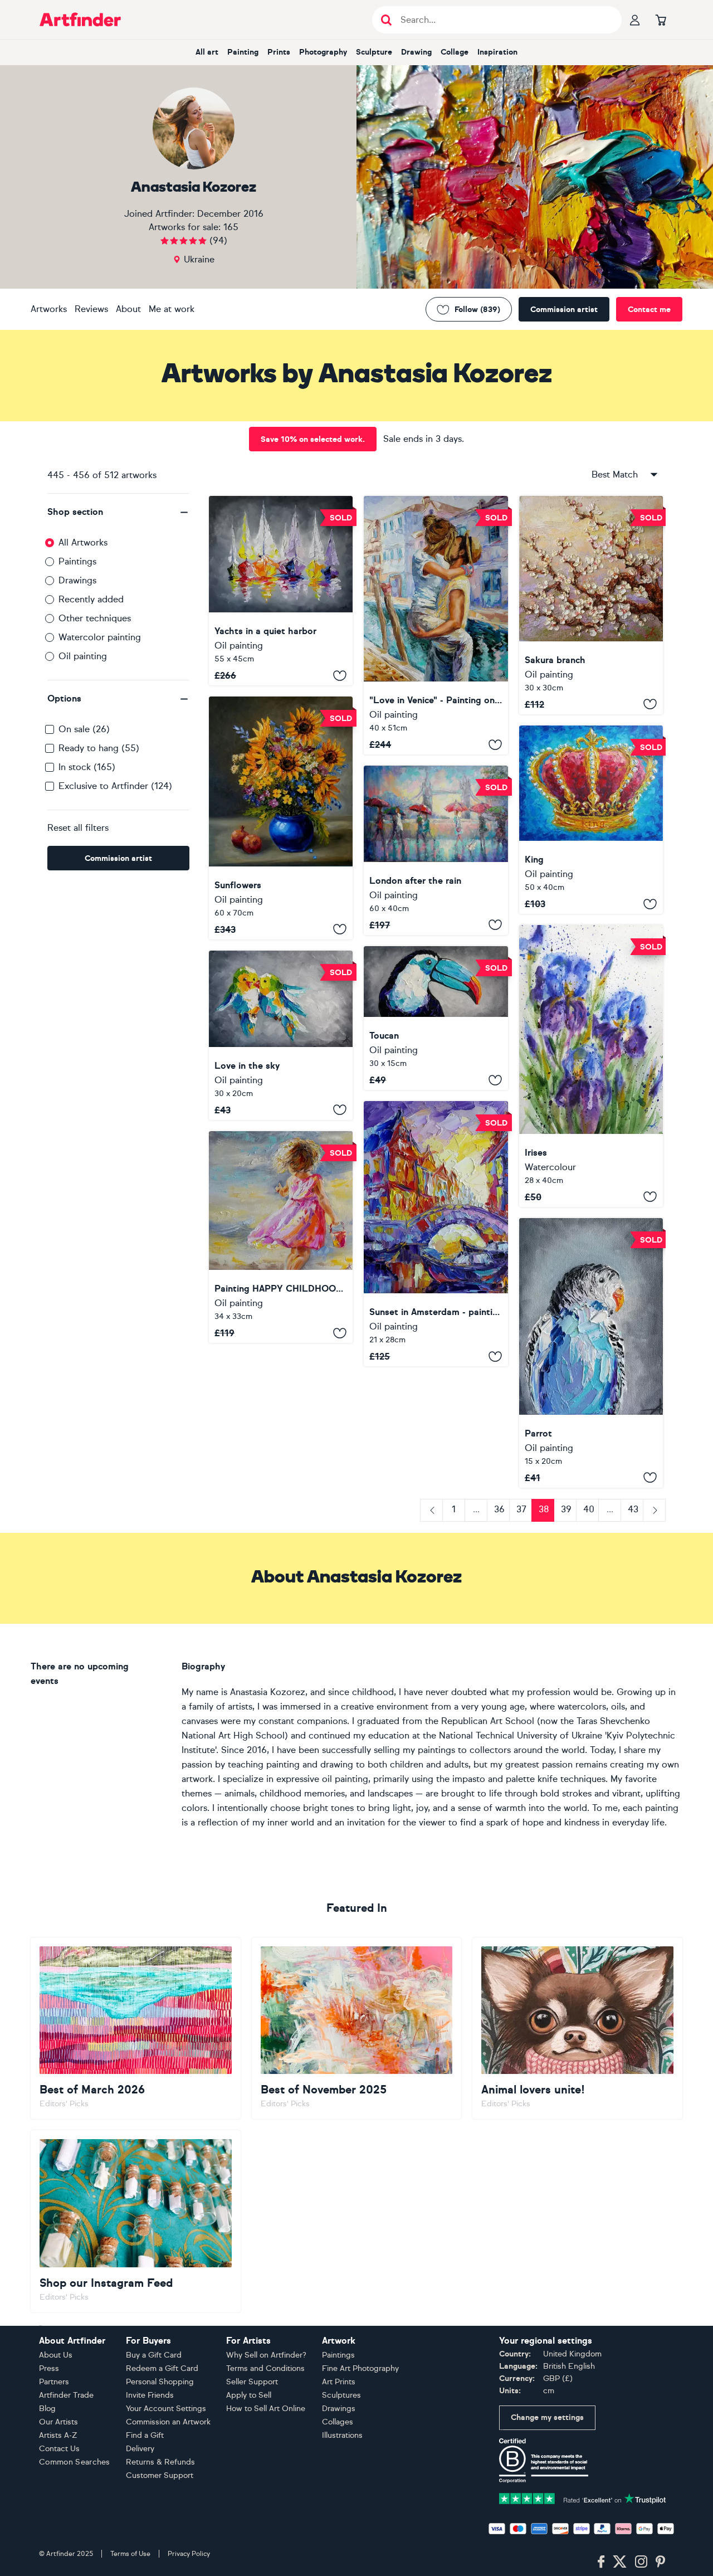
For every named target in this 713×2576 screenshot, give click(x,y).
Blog (47, 2409)
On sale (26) (84, 729)
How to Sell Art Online (266, 2409)
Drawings (77, 580)
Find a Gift (145, 2435)
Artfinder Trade (66, 2395)
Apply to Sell (249, 2395)
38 (544, 1509)
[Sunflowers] (281, 818)
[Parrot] (591, 1353)
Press (49, 2368)
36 (499, 1509)
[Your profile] (635, 20)
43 (633, 1509)
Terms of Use (130, 2554)
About (128, 309)
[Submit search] (386, 20)
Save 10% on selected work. (313, 439)
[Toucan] (436, 1018)
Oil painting (83, 656)
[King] (591, 820)
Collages (338, 2422)
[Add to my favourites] (340, 675)
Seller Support (252, 2382)
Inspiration (497, 52)
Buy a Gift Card (154, 2355)
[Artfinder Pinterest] (661, 2562)
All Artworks (83, 542)
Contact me (649, 310)
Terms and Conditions (265, 2368)
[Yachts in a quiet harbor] (281, 591)
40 (589, 1509)
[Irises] (591, 1066)
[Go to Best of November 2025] (357, 2028)
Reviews (91, 309)
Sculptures (341, 2395)
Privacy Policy (189, 2554)
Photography (323, 52)
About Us (56, 2355)
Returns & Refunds (160, 2462)
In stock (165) (87, 767)
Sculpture (374, 52)
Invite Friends (150, 2395)
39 (566, 1509)
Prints (279, 52)
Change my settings (547, 2417)
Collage (455, 52)
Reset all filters (78, 828)
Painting (243, 52)
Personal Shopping (160, 2382)
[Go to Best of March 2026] (136, 2028)
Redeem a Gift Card (162, 2368)
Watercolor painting (100, 637)
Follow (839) (477, 310)
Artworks (49, 309)
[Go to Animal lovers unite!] (577, 2028)
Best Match (615, 474)
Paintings (77, 561)
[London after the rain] (436, 850)
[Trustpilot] (583, 2498)
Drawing (416, 52)
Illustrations (342, 2435)
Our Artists (58, 2422)
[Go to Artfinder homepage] (80, 20)
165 (231, 227)
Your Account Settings (166, 2409)
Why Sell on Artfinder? (266, 2355)
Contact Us (59, 2449)
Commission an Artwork (168, 2422)
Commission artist (564, 310)
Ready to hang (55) (99, 748)
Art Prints (339, 2382)
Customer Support (160, 2475)
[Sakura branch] (591, 605)
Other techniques (95, 618)
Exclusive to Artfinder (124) (115, 786)
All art (207, 52)
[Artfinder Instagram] (641, 2562)
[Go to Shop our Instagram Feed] (136, 2221)
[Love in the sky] (281, 1035)
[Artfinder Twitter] (620, 2562)
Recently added (91, 599)
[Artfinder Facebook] (601, 2562)
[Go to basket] (661, 20)
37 (521, 1509)
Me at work (172, 309)
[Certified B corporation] (544, 2460)
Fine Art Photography (360, 2368)
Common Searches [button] (75, 2462)
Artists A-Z (58, 2435)
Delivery (140, 2449)
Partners (54, 2382)
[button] (118, 512)
